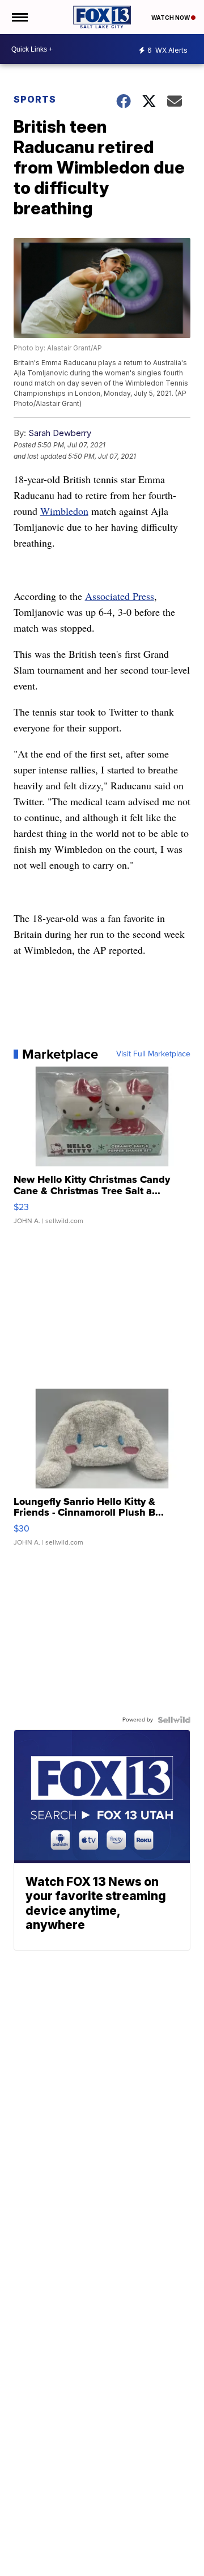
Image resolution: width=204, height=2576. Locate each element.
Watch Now (171, 18)
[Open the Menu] (19, 17)
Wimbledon (64, 511)
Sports (35, 99)
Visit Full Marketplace (153, 1054)
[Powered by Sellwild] (174, 1720)
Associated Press (120, 596)
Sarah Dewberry (60, 433)
